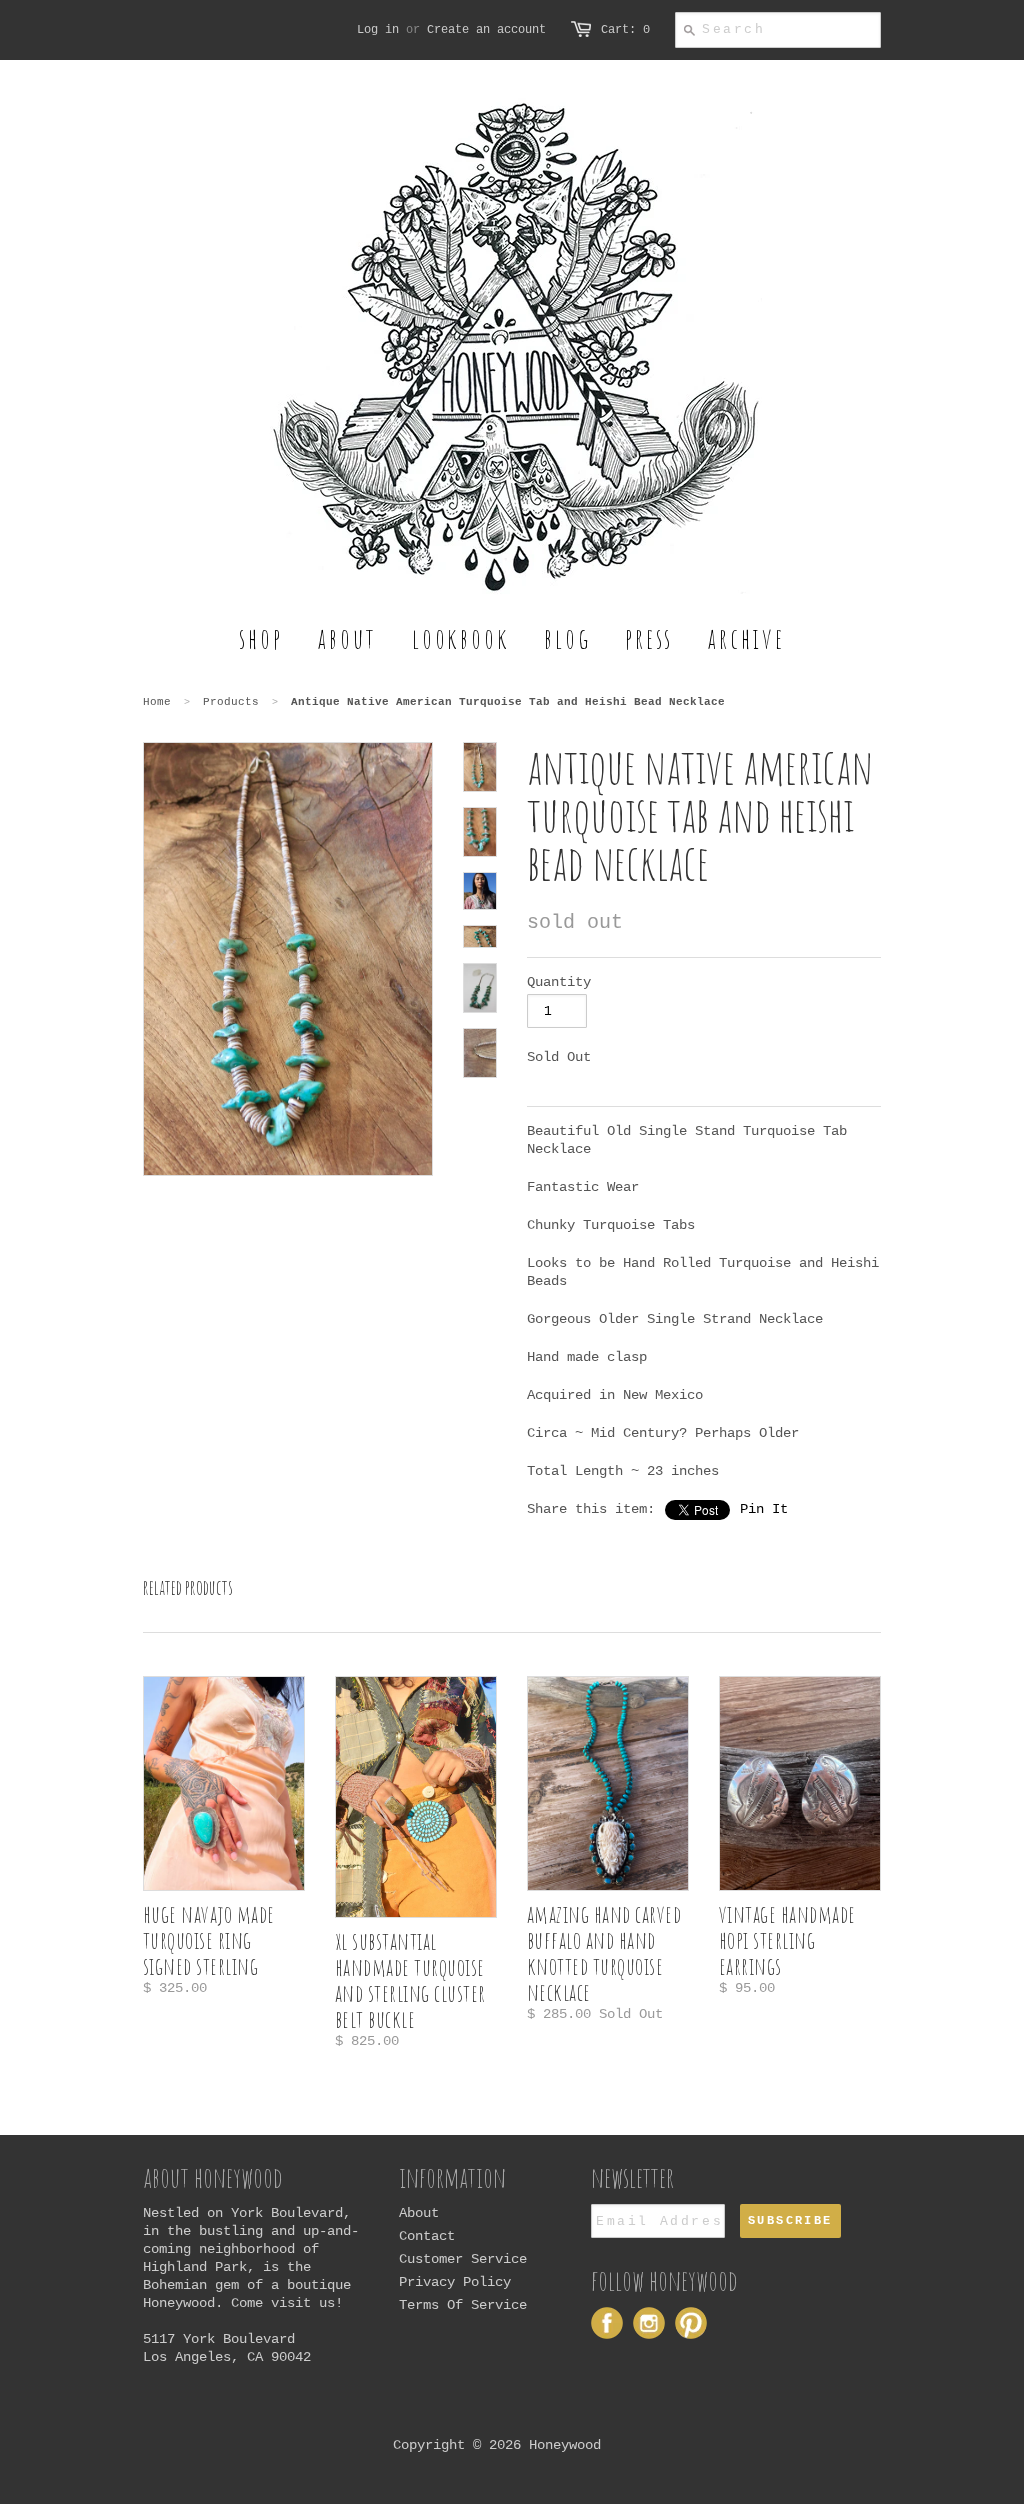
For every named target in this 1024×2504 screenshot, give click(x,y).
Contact (427, 2236)
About (419, 2213)
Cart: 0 (625, 30)
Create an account (486, 30)
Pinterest (691, 2323)
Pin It (764, 1509)
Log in (378, 30)
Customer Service (463, 2259)
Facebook (607, 2323)
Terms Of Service (463, 2305)
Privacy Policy (455, 2282)
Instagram (649, 2323)
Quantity (559, 982)
